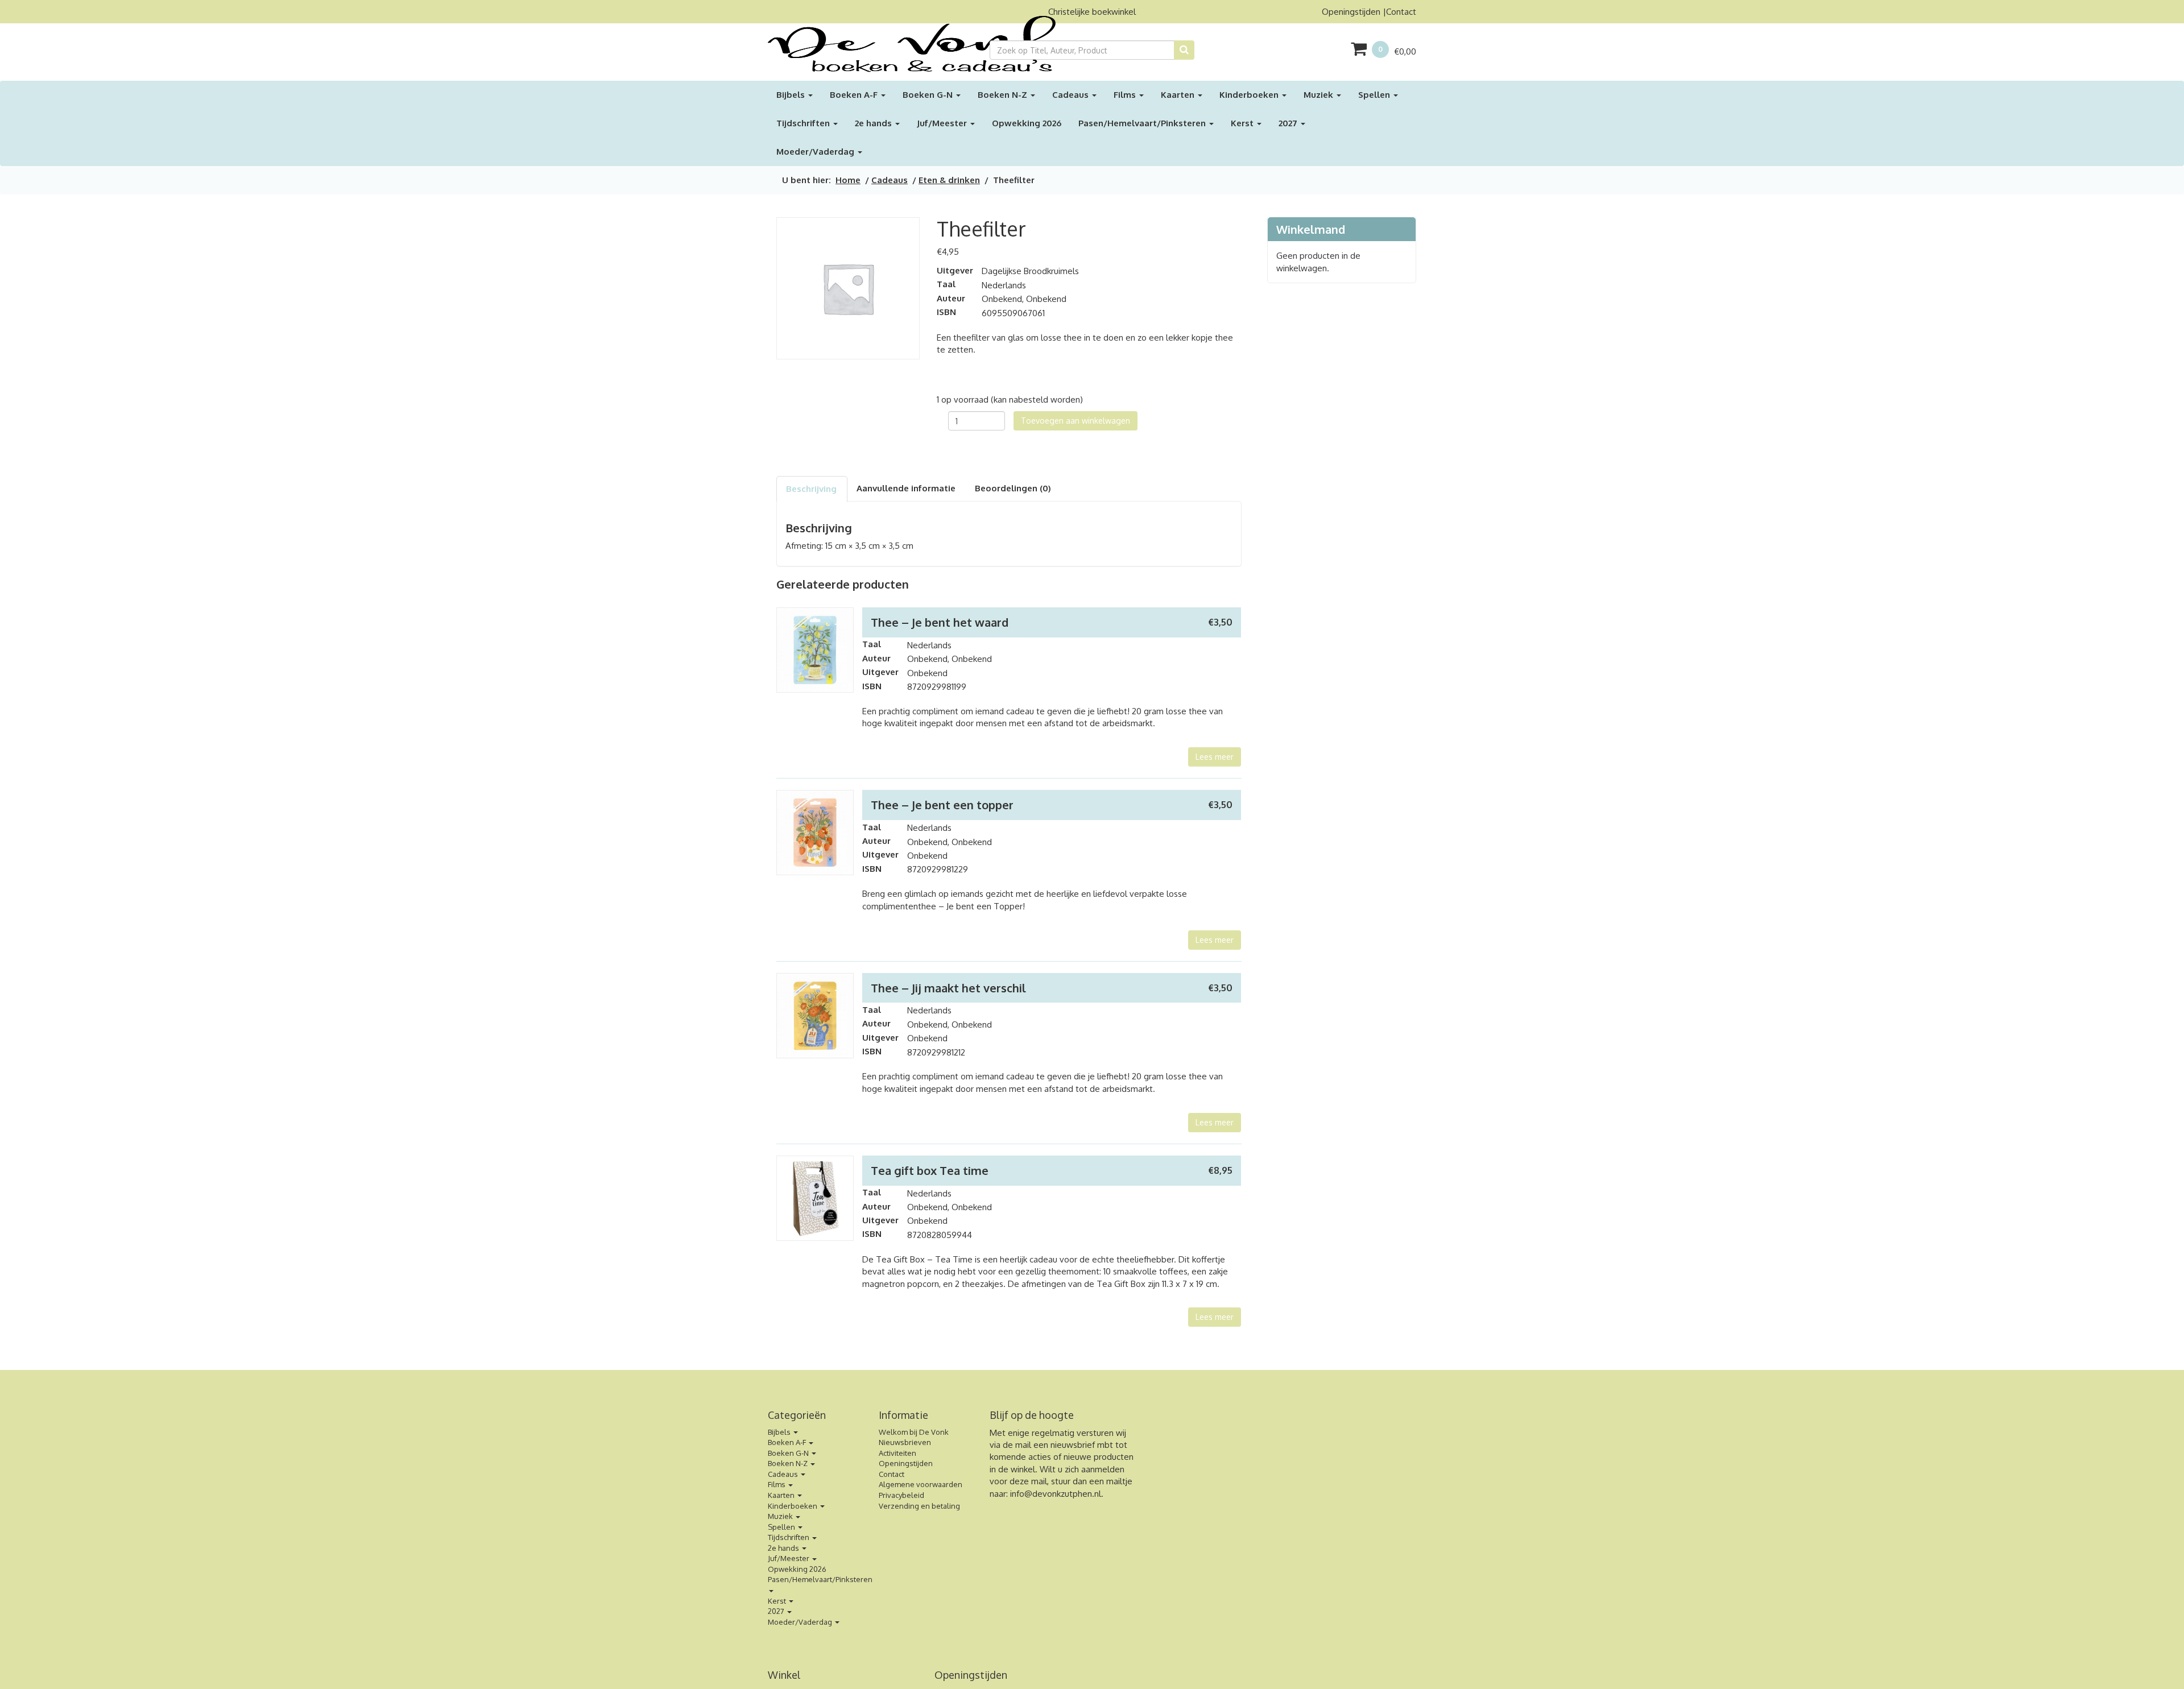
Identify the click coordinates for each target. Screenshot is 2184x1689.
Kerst (1243, 123)
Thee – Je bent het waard (940, 622)
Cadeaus (1072, 95)
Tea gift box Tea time (930, 1170)
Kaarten (1179, 95)
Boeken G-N (929, 95)
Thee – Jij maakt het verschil (948, 988)
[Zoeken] (1184, 50)
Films (1126, 95)
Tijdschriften (804, 123)
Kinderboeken (1250, 95)
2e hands (874, 123)
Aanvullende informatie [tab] (906, 488)
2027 (1289, 123)
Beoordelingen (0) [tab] (1013, 488)
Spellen (1375, 95)
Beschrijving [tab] (811, 489)
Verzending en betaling (919, 1506)
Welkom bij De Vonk (914, 1432)
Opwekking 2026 (1027, 123)
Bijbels (792, 95)
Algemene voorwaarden (921, 1484)
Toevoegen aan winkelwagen (1076, 421)
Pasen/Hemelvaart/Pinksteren (1143, 123)
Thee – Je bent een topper (942, 805)
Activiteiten (897, 1453)
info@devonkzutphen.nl (1056, 1494)
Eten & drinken (949, 180)
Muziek (1319, 95)
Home (848, 180)
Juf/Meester (943, 123)
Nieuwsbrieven (905, 1442)
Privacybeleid (901, 1495)
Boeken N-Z (1004, 95)
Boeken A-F (855, 95)
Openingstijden (1351, 12)
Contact (1401, 12)
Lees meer (1215, 757)
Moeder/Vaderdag (816, 152)
